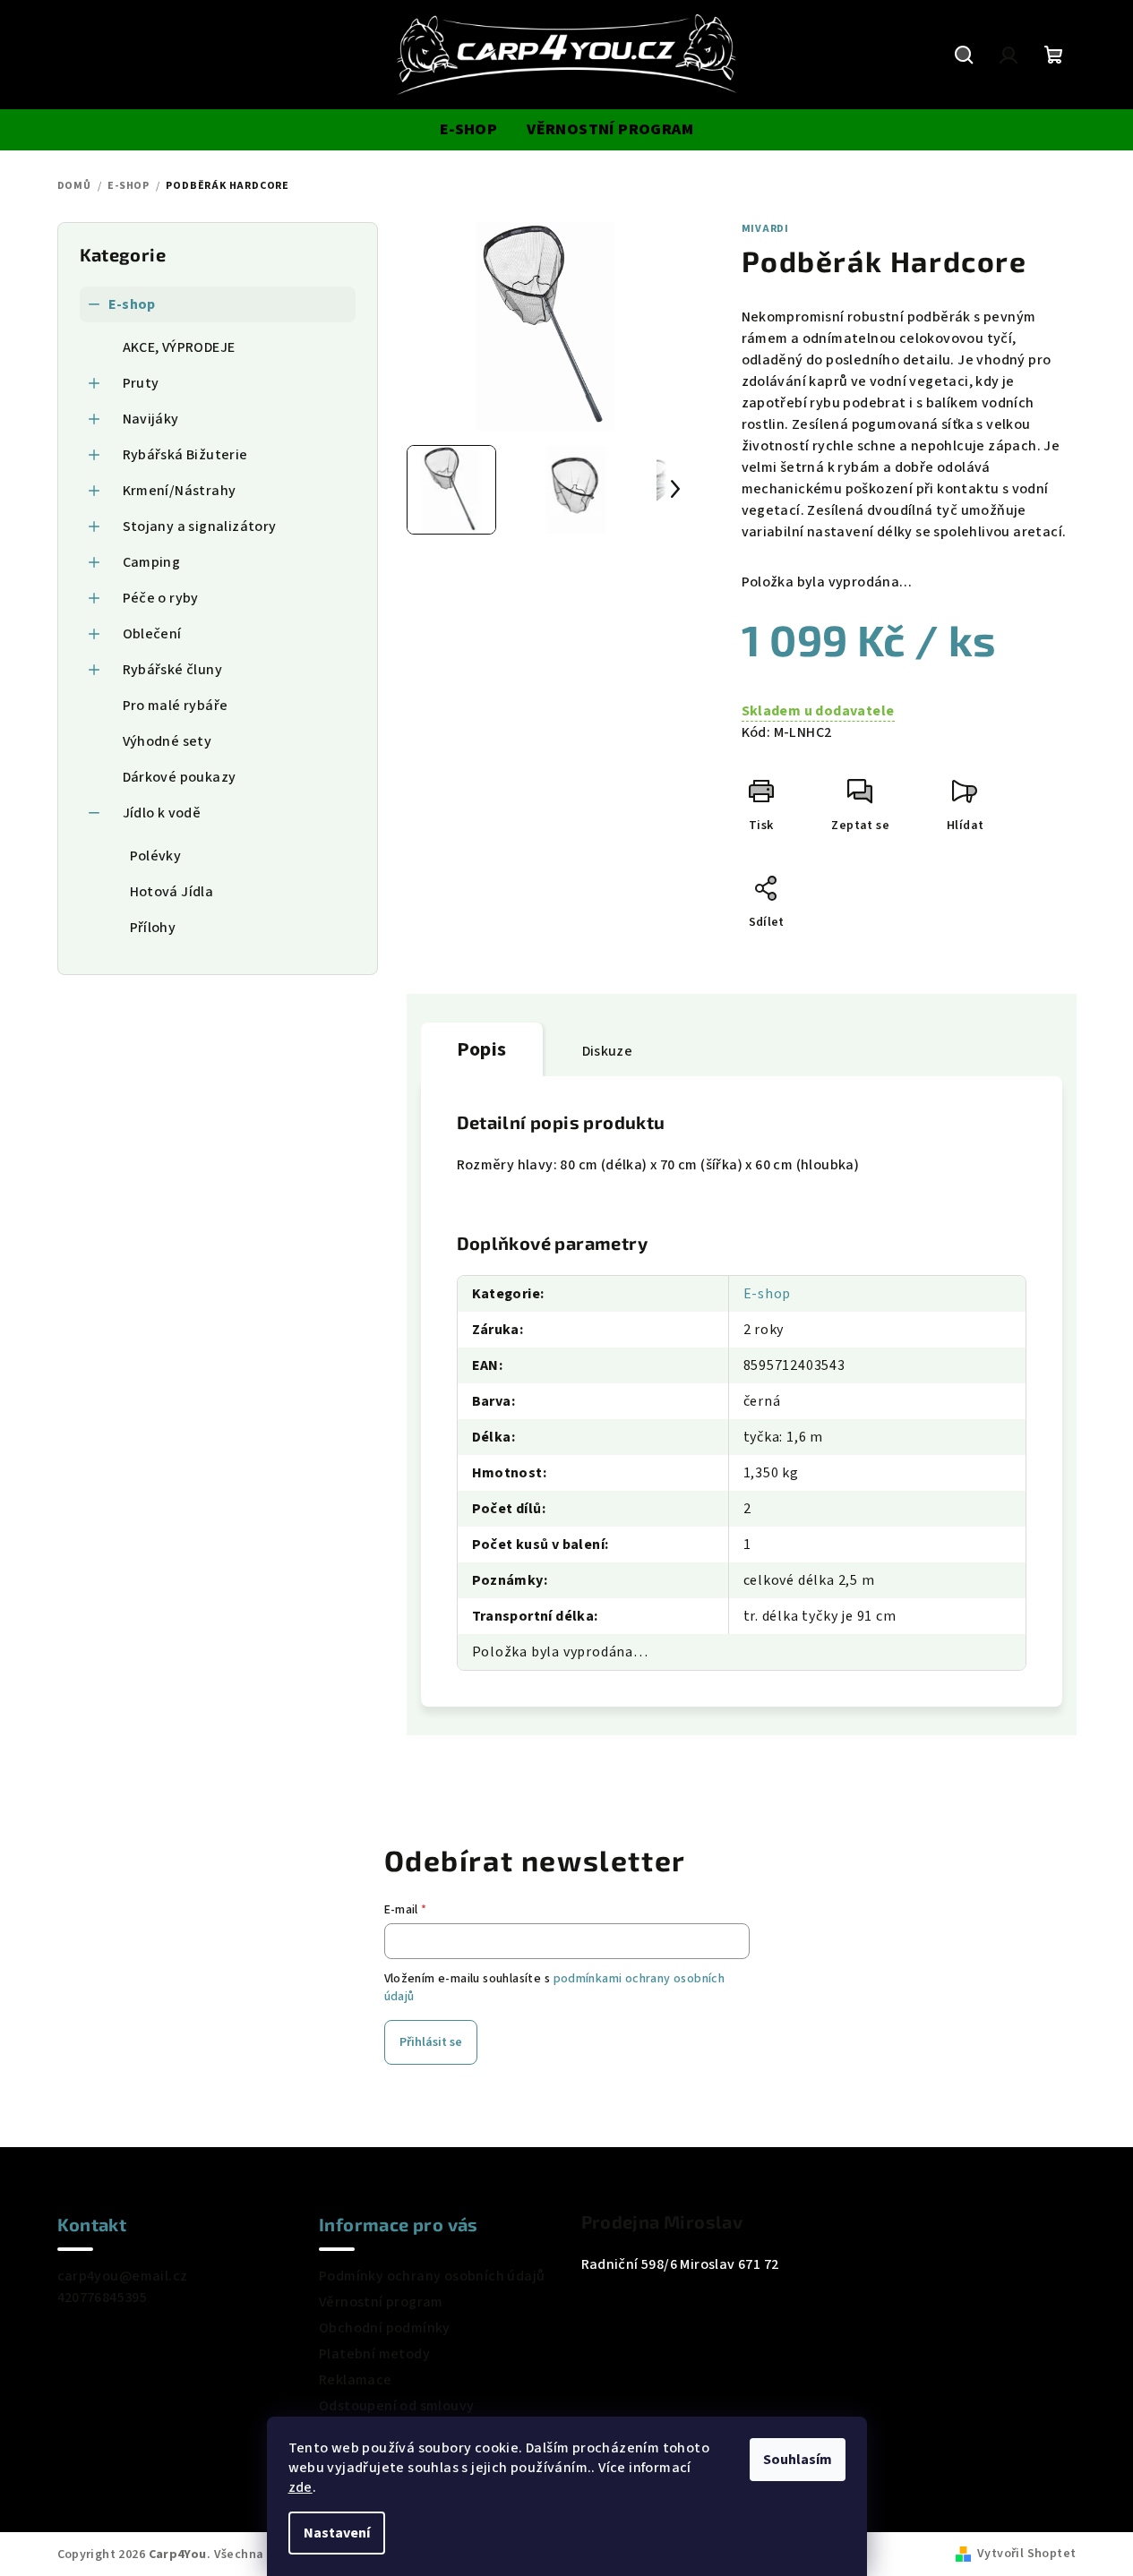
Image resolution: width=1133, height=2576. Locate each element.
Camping (152, 562)
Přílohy (153, 928)
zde (300, 2487)
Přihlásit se (431, 2042)
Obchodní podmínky (385, 2328)
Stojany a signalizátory (200, 526)
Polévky (156, 856)
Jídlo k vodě (162, 813)
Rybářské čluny (173, 670)
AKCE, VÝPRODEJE (179, 347)
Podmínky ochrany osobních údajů (432, 2276)
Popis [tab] (482, 1049)
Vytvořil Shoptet (1026, 2554)
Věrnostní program (381, 2302)
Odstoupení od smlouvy (396, 2406)
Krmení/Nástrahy (180, 491)
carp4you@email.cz (123, 2276)
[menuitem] (468, 130)
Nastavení (337, 2533)
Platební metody (374, 2354)
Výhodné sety (167, 741)
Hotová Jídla (172, 892)
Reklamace (356, 2380)
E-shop (132, 304)
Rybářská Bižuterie (185, 455)
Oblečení (152, 634)
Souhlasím (798, 2460)
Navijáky (151, 419)
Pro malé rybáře (176, 706)
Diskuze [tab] (608, 1051)
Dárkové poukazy (180, 777)
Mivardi (766, 229)
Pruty (141, 383)
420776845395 (103, 2298)
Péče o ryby (161, 598)
